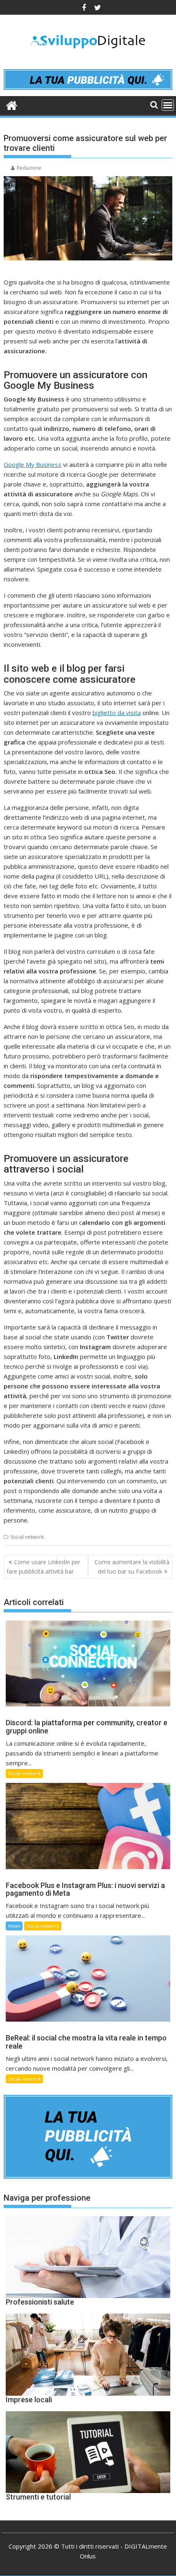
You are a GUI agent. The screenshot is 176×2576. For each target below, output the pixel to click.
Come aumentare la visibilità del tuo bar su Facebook (132, 1566)
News (14, 1926)
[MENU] (168, 105)
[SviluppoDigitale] (12, 104)
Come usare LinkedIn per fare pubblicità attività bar (43, 1566)
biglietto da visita (117, 713)
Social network (27, 1537)
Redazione (29, 168)
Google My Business (33, 464)
